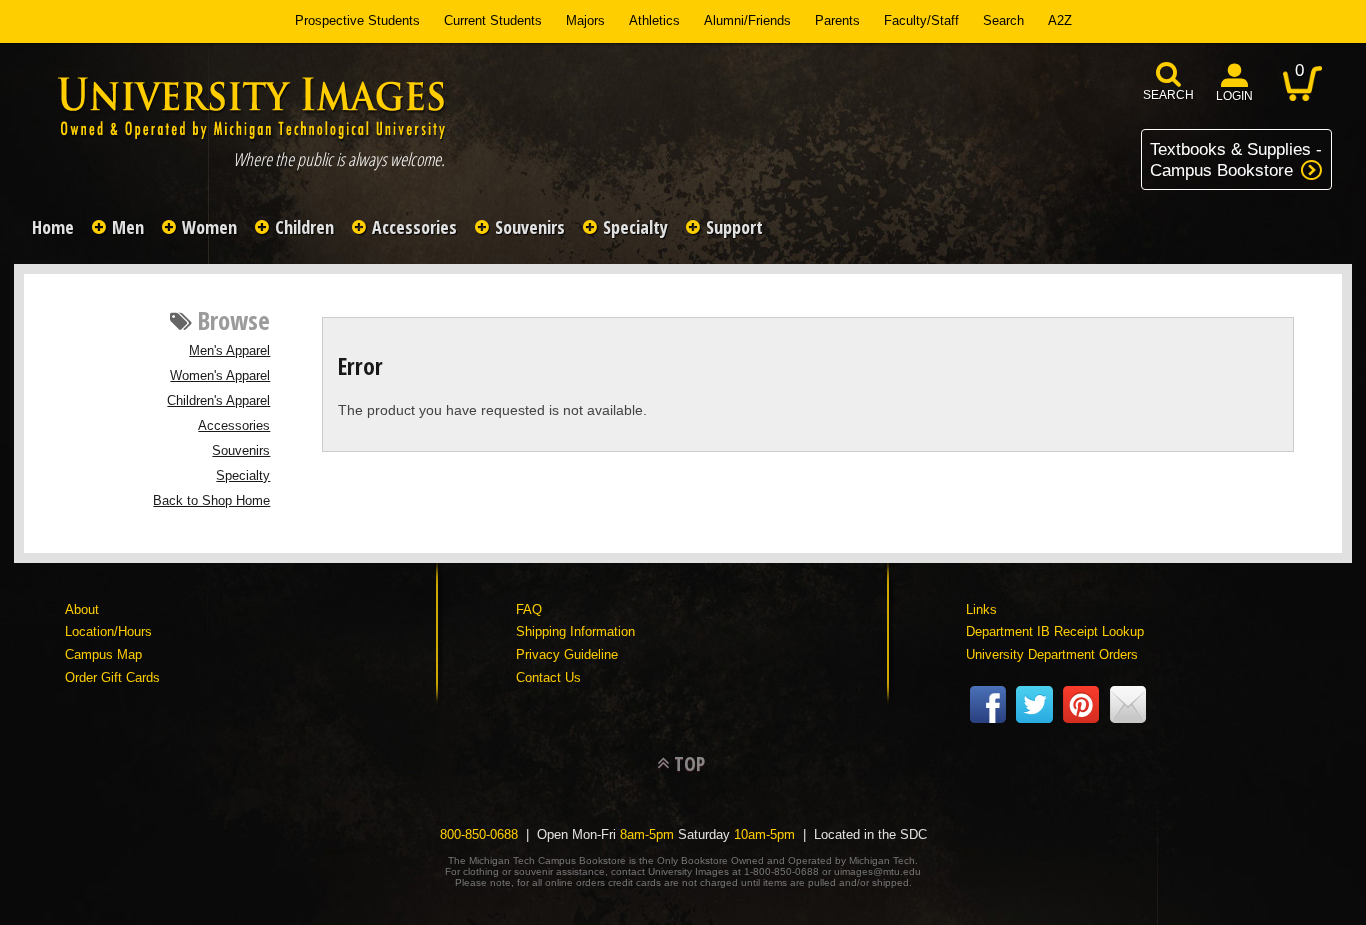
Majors (585, 20)
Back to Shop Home (211, 501)
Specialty (243, 476)
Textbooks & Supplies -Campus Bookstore (1236, 159)
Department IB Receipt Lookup (1055, 631)
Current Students (493, 20)
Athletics (654, 20)
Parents (837, 20)
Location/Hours (108, 631)
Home (53, 227)
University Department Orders (1052, 654)
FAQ (529, 609)
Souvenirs (241, 451)
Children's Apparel (218, 401)
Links (981, 609)
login (1234, 96)
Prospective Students (357, 20)
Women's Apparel (220, 376)
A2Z (1060, 20)
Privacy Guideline (567, 654)
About (82, 609)
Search (1003, 20)
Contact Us (548, 677)
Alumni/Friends (747, 20)
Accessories (234, 426)
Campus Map (103, 654)
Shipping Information (575, 631)
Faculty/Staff (921, 20)
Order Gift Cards (112, 677)
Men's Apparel (229, 351)
